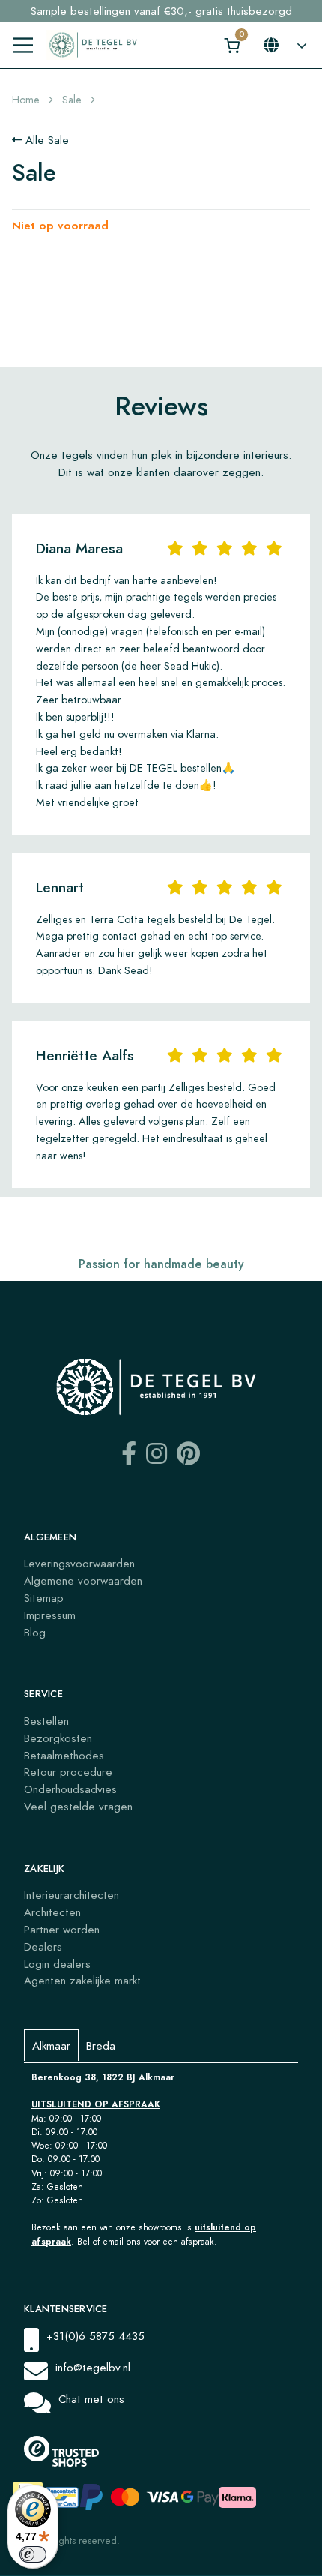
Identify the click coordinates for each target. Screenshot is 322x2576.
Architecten (52, 1912)
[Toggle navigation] (23, 45)
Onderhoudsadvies (70, 1789)
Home (26, 100)
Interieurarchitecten (72, 1895)
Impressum (50, 1615)
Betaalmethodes (64, 1755)
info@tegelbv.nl (93, 2367)
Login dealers (57, 1964)
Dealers (43, 1946)
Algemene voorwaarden (83, 1580)
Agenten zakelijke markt (82, 1980)
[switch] (33, 2554)
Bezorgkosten (58, 1738)
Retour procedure (68, 1772)
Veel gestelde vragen (78, 1806)
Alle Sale (45, 140)
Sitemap (44, 1598)
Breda (101, 2045)
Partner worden (62, 1929)
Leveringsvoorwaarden (79, 1563)
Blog (35, 1632)
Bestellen (46, 1721)
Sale (72, 100)
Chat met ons (91, 2399)
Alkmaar (51, 2045)
